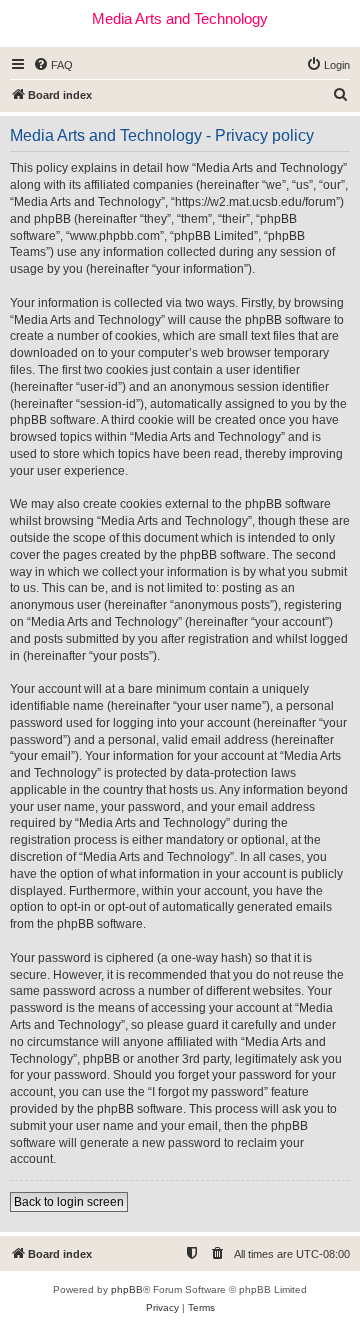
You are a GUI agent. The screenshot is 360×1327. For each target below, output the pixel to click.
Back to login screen (69, 1202)
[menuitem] (53, 65)
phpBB (127, 1289)
